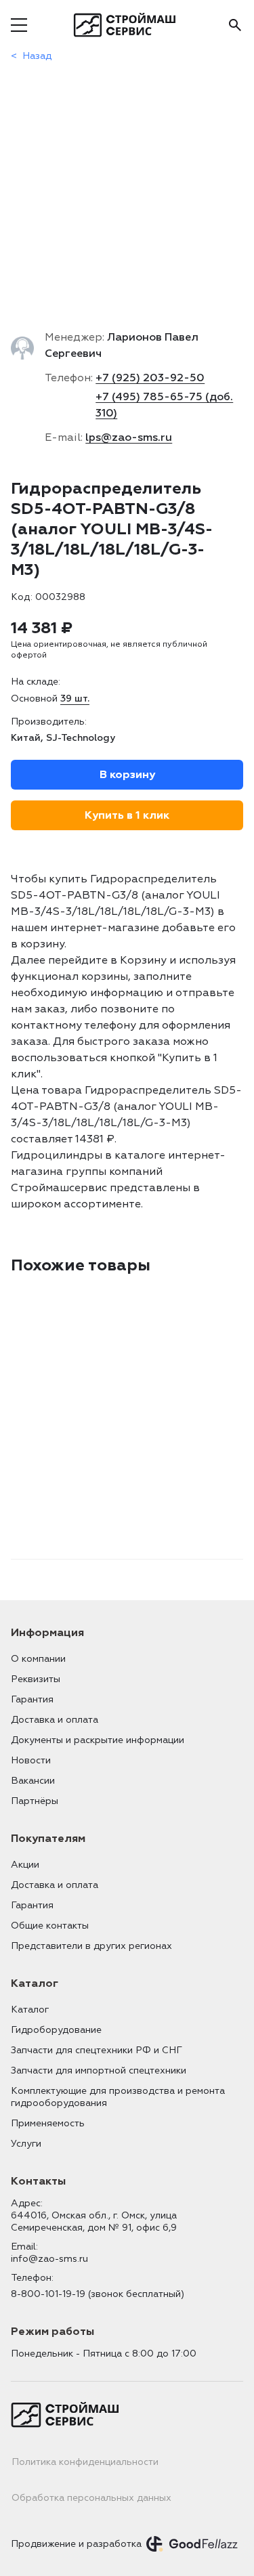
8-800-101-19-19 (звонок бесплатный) (98, 2294)
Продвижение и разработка (76, 2544)
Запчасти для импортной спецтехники (99, 2070)
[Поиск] (235, 25)
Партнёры (35, 1801)
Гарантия (32, 1699)
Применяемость (48, 2123)
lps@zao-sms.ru (129, 437)
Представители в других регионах (91, 1946)
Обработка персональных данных (91, 2498)
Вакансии (33, 1781)
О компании (38, 1659)
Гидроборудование (56, 2030)
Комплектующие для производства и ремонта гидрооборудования (118, 2097)
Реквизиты (36, 1679)
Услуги (26, 2144)
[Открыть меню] (19, 25)
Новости (31, 1760)
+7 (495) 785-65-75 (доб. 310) (164, 405)
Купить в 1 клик (127, 815)
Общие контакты (50, 1926)
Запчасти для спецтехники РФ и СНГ (97, 2050)
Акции (25, 1865)
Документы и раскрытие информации (98, 1740)
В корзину (127, 775)
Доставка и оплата (55, 1720)
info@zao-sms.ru (49, 2259)
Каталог (30, 2010)
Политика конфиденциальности (85, 2462)
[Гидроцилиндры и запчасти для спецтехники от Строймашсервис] (127, 25)
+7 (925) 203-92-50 (150, 378)
